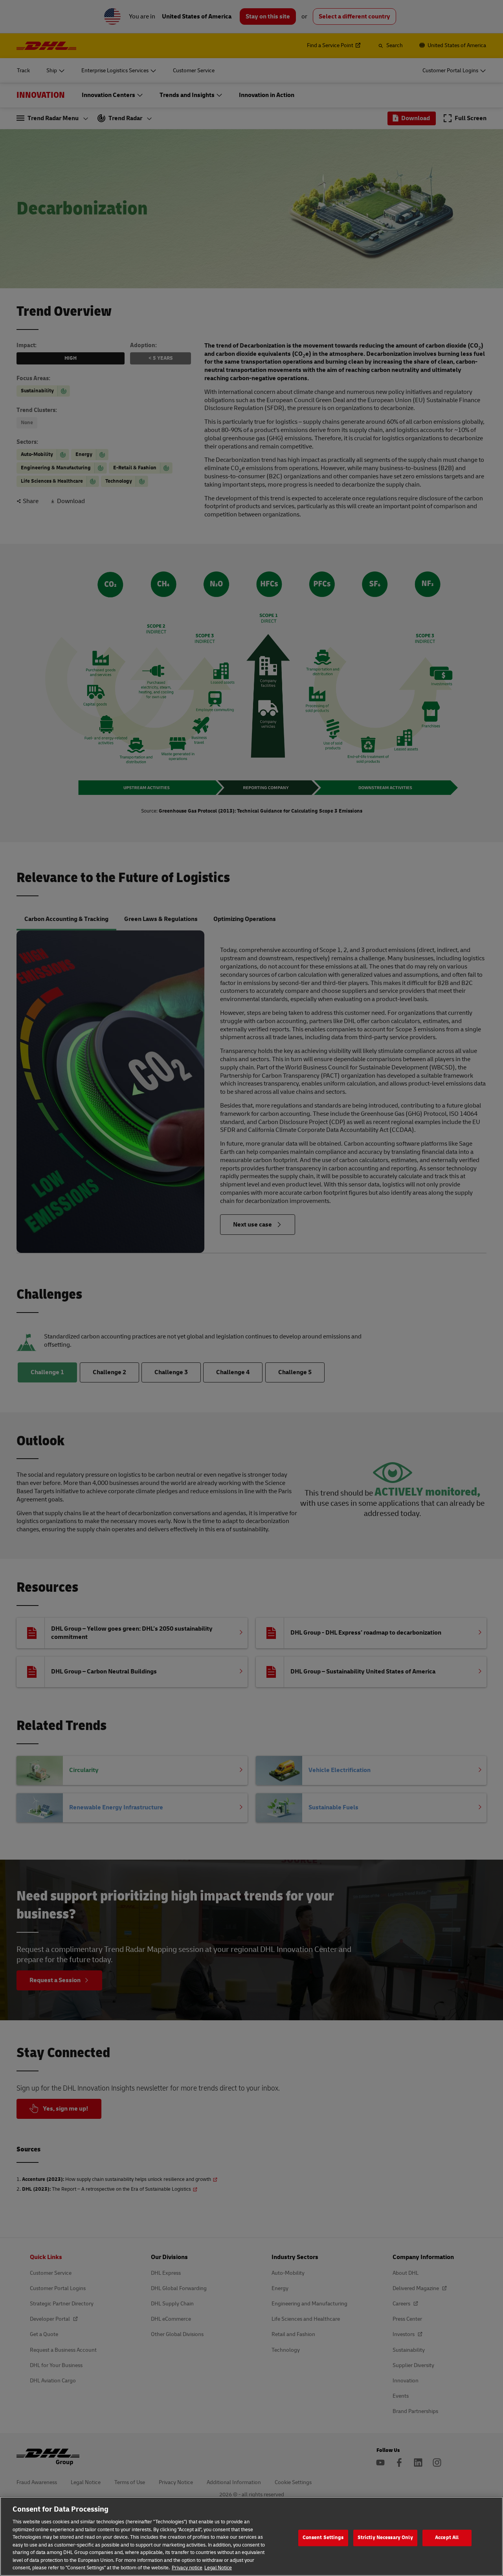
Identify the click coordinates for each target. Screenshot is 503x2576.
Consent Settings (323, 2538)
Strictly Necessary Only (385, 2538)
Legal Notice (218, 2568)
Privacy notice (187, 2568)
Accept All (447, 2538)
